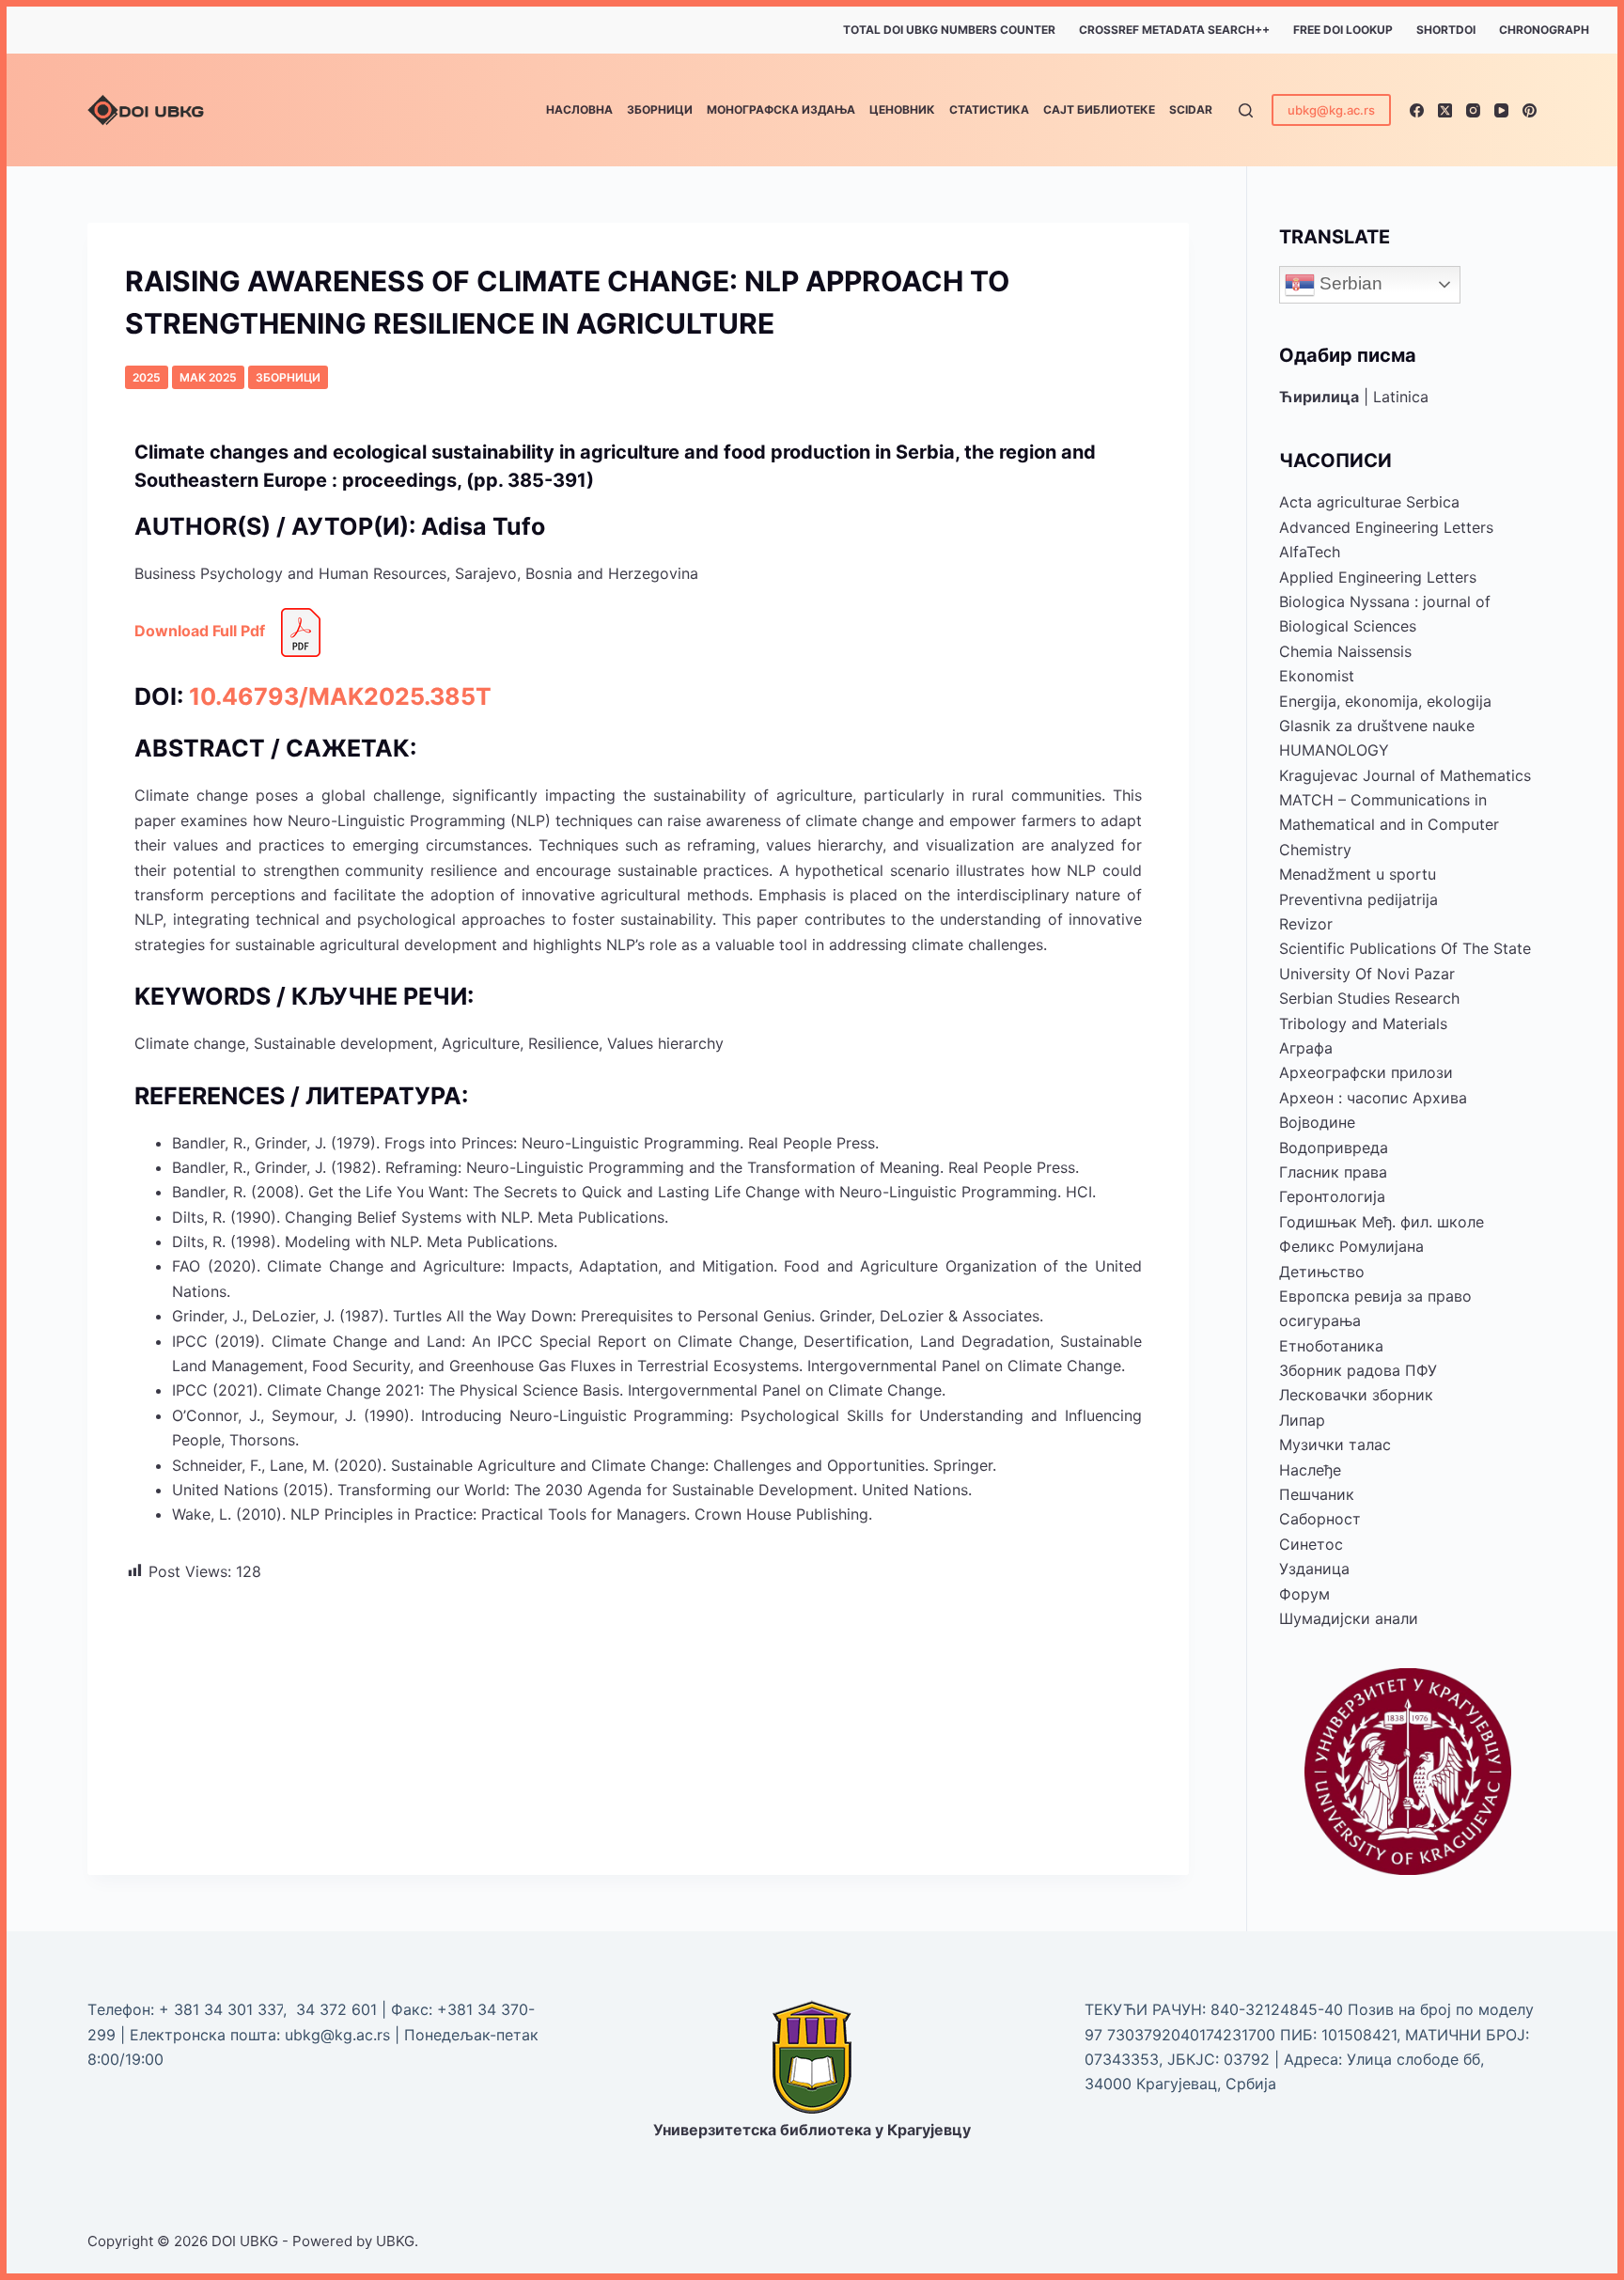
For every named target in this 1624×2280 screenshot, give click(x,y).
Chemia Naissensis (1345, 651)
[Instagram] (1473, 110)
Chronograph (1544, 30)
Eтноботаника (1331, 1346)
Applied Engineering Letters (1378, 577)
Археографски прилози (1366, 1072)
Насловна (579, 109)
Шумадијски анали (1349, 1618)
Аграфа (1306, 1048)
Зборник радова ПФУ (1358, 1370)
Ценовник (902, 109)
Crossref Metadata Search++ (1174, 30)
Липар (1302, 1420)
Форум (1304, 1594)
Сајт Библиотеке (1099, 109)
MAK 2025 (208, 377)
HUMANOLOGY (1334, 750)
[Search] (1246, 110)
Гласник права (1333, 1172)
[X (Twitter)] (1445, 110)
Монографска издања (781, 109)
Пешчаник (1317, 1494)
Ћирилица (1319, 397)
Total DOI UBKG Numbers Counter (949, 30)
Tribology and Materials (1363, 1023)
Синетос (1311, 1544)
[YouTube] (1501, 110)
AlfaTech (1310, 552)
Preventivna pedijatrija (1359, 899)
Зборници (660, 109)
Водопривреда (1334, 1148)
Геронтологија (1332, 1196)
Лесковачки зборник (1356, 1395)
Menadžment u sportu (1358, 874)
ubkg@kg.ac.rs (1331, 110)
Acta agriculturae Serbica (1369, 502)
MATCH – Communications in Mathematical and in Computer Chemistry (1389, 825)
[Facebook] (1417, 110)
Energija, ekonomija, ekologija (1385, 701)
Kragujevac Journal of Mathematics (1405, 775)
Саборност (1320, 1519)
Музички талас (1335, 1445)
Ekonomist (1317, 676)
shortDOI (1446, 30)
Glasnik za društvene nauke (1377, 726)
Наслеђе (1310, 1470)
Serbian (1349, 283)
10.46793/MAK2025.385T (340, 696)
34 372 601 (339, 2009)
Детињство (1322, 1272)
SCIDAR (1191, 109)
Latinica (1401, 397)
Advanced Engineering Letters (1386, 527)
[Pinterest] (1530, 110)
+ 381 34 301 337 (221, 2009)
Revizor (1306, 924)
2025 (147, 377)
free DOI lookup (1343, 30)
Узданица (1314, 1569)
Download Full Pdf (200, 632)
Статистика (989, 109)
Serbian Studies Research (1369, 998)
